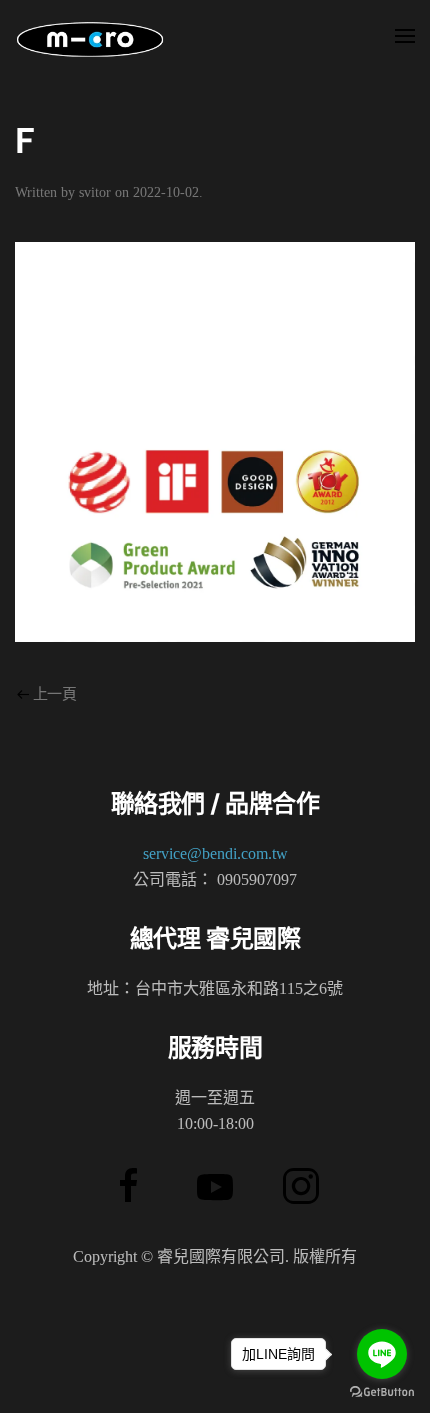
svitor (95, 192)
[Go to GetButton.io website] (382, 1392)
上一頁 (55, 694)
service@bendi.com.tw (215, 853)
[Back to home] (90, 40)
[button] (405, 40)
